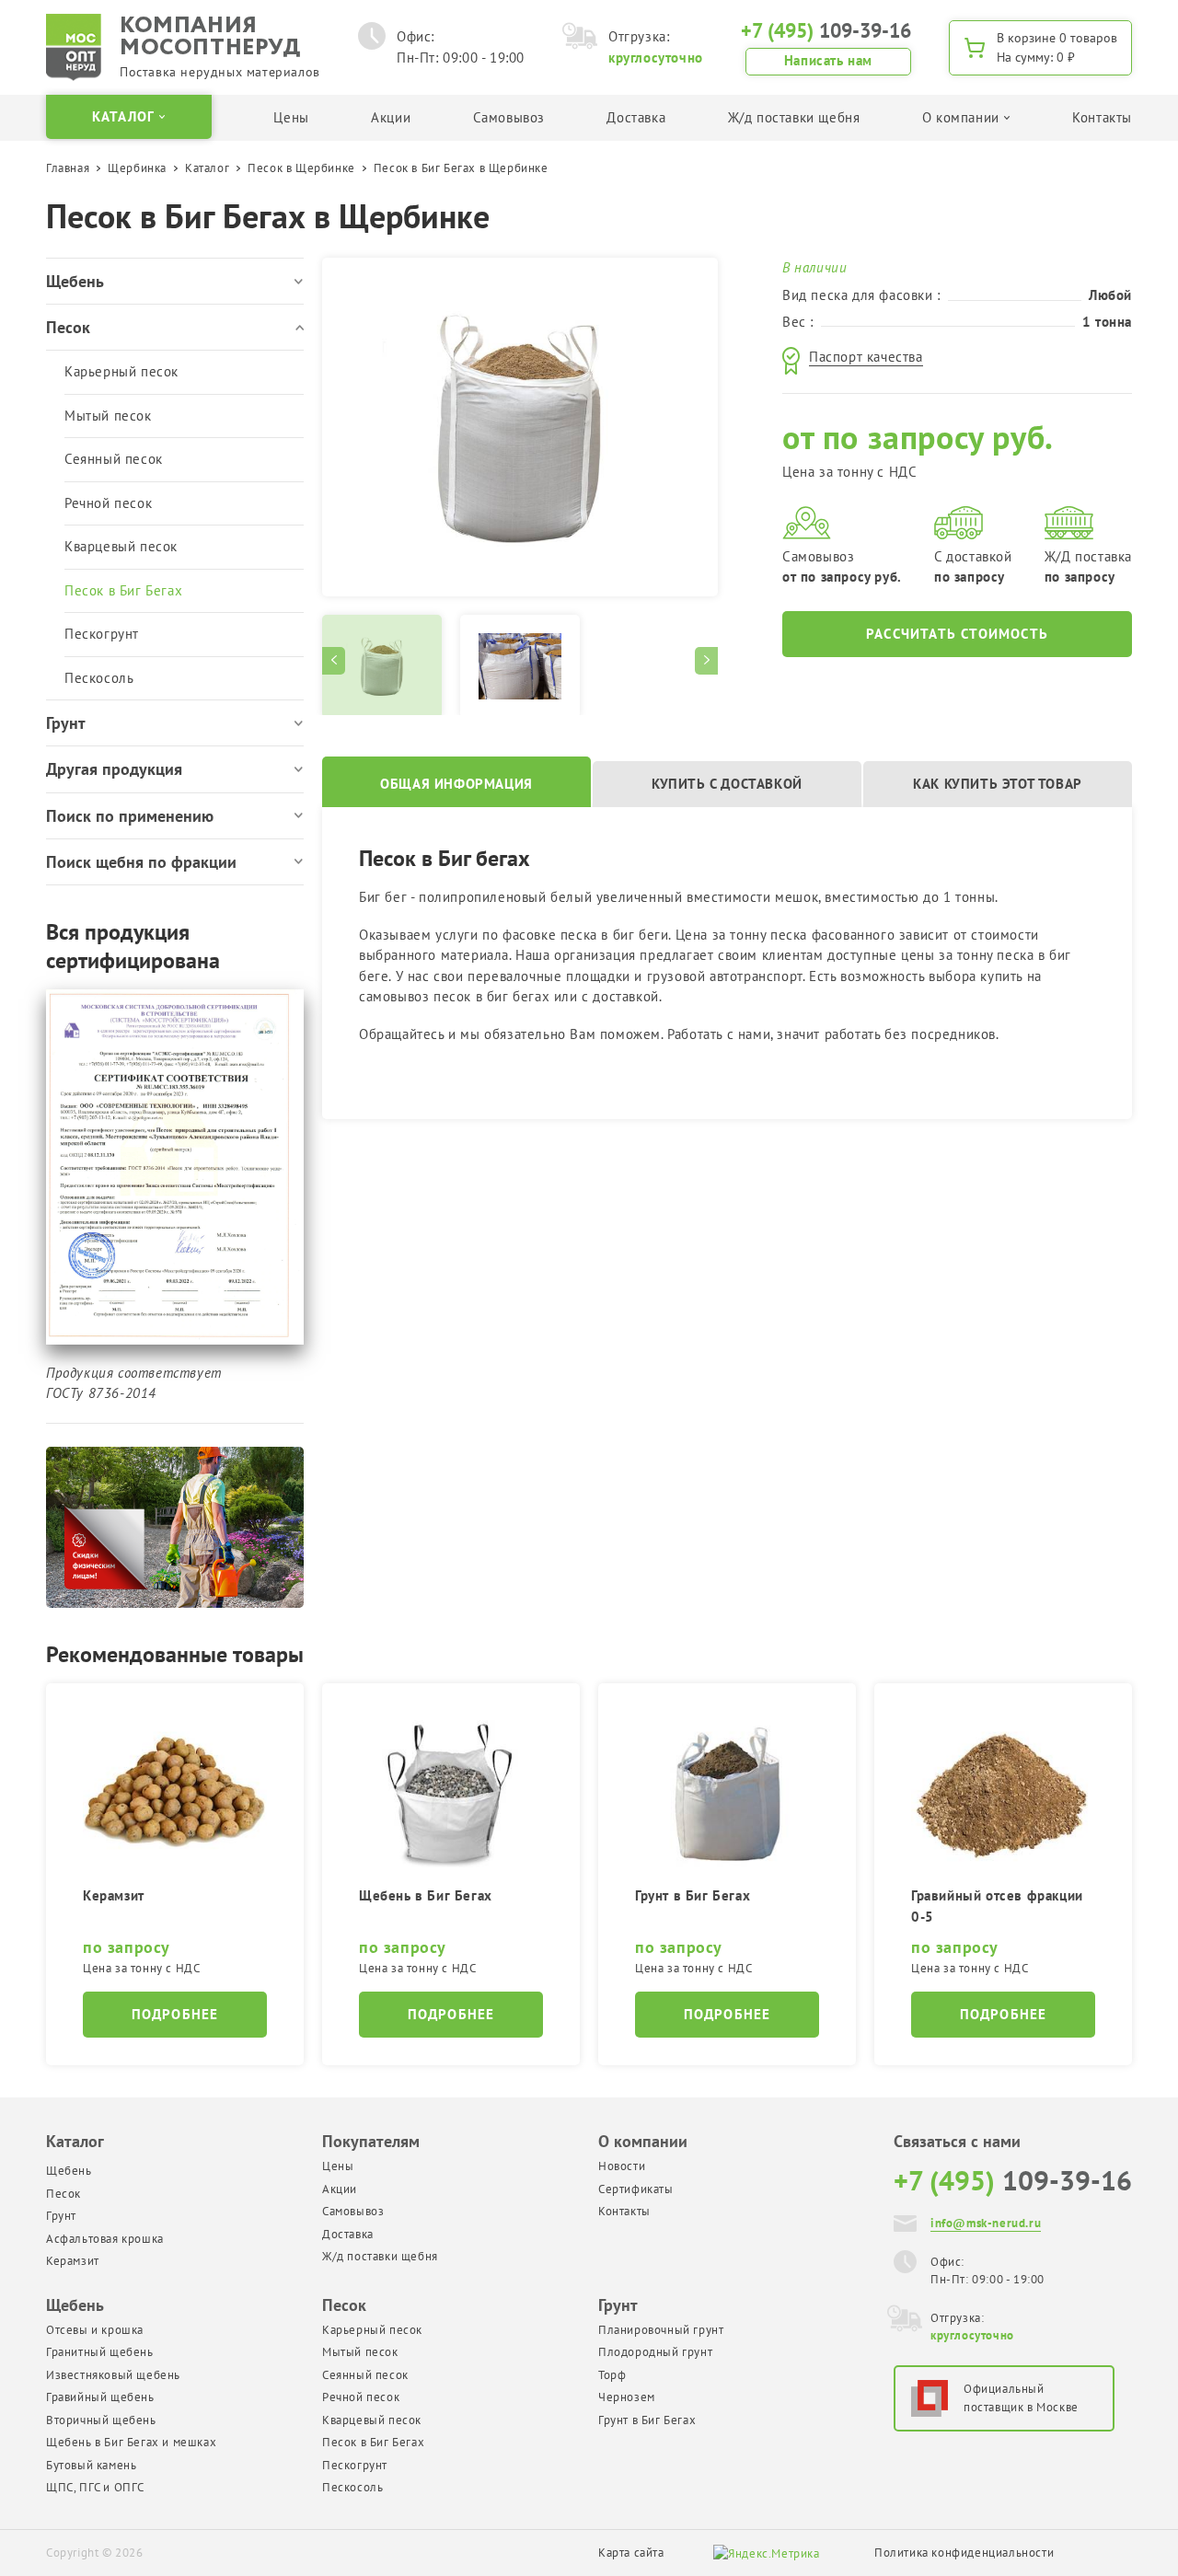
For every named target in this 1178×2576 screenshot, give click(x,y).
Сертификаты (636, 2189)
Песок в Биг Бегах (123, 590)
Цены (291, 117)
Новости (622, 2166)
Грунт (61, 2216)
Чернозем (627, 2397)
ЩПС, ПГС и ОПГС (95, 2487)
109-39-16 (826, 30)
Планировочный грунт (661, 2330)
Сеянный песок (114, 459)
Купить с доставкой (727, 784)
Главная (68, 168)
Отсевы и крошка (95, 2330)
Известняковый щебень (113, 2375)
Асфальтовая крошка (105, 2239)
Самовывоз (509, 117)
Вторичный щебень (101, 2420)
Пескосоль (99, 678)
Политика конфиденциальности (964, 2553)
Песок (64, 2194)
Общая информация (456, 784)
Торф (612, 2375)
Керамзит (73, 2261)
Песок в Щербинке (301, 168)
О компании (643, 2141)
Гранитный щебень (100, 2352)
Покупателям (371, 2141)
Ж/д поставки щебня (794, 117)
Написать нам (828, 60)
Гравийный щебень (100, 2397)
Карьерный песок (121, 371)
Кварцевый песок (121, 546)
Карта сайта (631, 2553)
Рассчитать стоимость (957, 634)
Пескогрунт (102, 634)
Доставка (636, 117)
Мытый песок (108, 416)
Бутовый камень (91, 2465)
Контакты (1102, 117)
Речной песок (108, 503)
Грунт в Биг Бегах (647, 2420)
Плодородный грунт (655, 2352)
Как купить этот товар (998, 784)
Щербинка (137, 168)
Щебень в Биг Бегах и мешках (131, 2442)
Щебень (69, 2171)
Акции (391, 117)
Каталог (207, 168)
